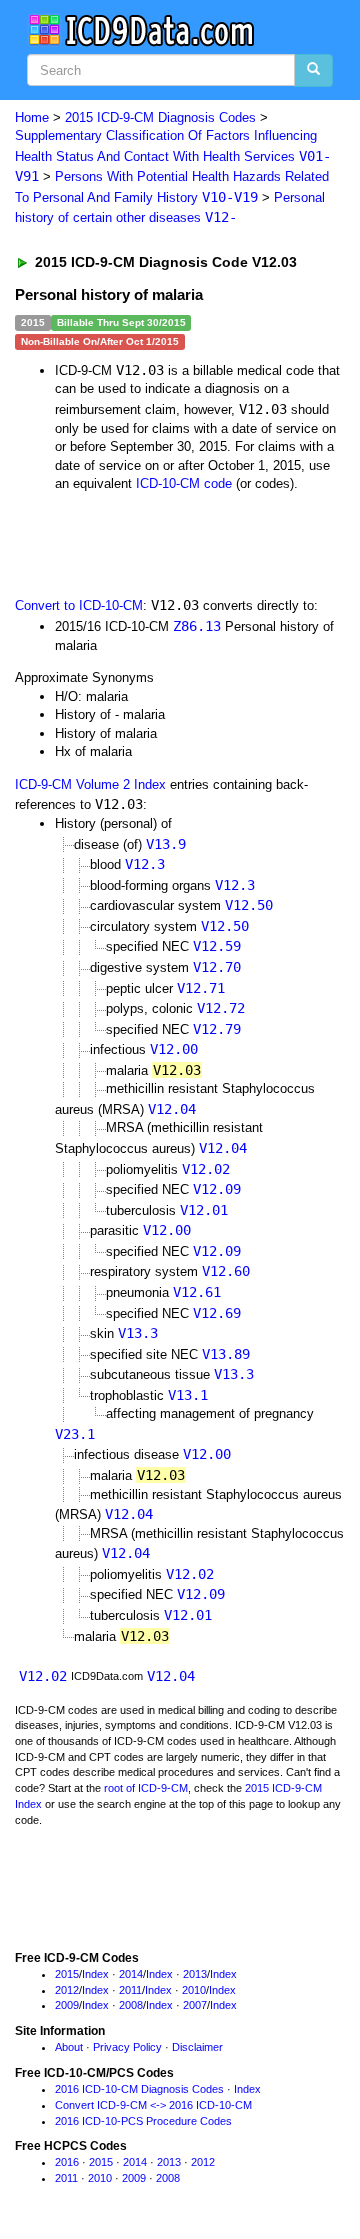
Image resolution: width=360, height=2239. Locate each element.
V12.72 (221, 1008)
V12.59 (217, 946)
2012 (67, 1990)
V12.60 (226, 1271)
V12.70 (217, 967)
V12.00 (174, 1049)
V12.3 (145, 864)
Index (95, 1974)
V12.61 (197, 1292)
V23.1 (75, 1434)
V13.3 (138, 1333)
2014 (131, 1974)
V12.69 (217, 1313)
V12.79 (217, 1029)
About (69, 2047)
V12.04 (172, 1109)
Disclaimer (197, 2047)
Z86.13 (197, 626)
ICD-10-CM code (184, 483)
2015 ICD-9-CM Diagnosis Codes (160, 117)
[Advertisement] (160, 543)
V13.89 (226, 1354)
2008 (131, 2005)
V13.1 (188, 1395)
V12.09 (217, 1189)
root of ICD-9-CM (146, 1788)
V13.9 (166, 844)
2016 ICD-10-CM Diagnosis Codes (139, 2089)
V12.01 (204, 1210)
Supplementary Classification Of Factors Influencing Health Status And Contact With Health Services (173, 156)
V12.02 (206, 1169)
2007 (195, 2005)
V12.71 (201, 988)
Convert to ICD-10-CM (79, 605)
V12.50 (249, 905)
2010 (194, 1990)
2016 (67, 2162)
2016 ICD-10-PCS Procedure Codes (143, 2121)
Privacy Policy (127, 2047)
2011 (130, 1990)
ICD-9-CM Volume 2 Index (90, 784)
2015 (67, 1974)
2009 (67, 2005)
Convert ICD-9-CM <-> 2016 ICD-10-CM (153, 2105)
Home (32, 117)
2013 (195, 1974)
